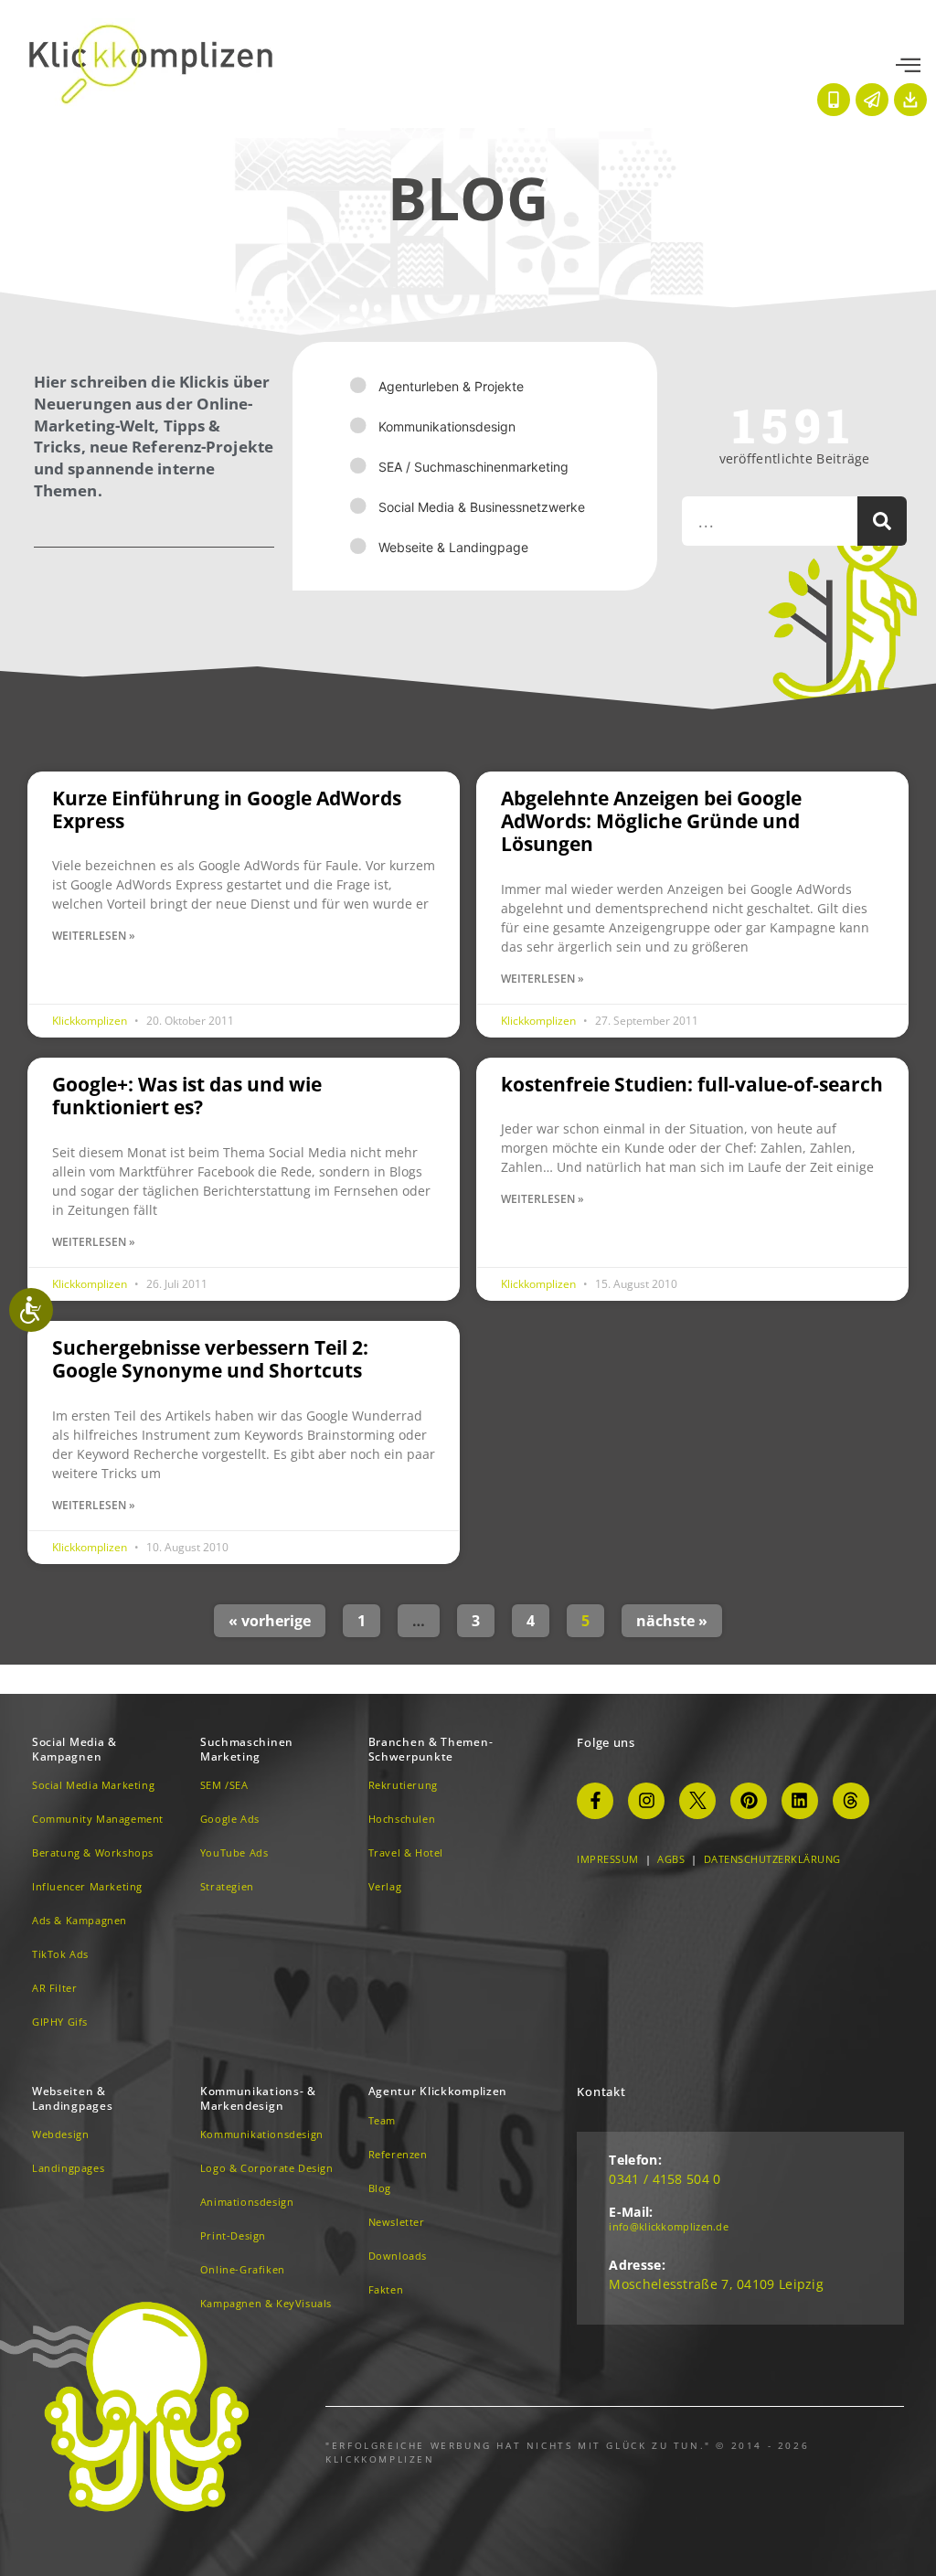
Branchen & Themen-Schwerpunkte (431, 1749)
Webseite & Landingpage (453, 547)
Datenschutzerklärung (772, 1859)
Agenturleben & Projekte (451, 386)
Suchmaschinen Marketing (247, 1749)
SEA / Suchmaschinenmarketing (473, 467)
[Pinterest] (749, 1801)
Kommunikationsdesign (447, 426)
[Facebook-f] (595, 1801)
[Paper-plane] (872, 100)
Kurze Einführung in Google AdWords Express (227, 809)
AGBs (671, 1859)
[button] (908, 66)
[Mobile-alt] (834, 100)
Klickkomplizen (91, 1021)
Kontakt (601, 2092)
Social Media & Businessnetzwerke (482, 507)
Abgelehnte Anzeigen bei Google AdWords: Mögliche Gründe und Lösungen (651, 821)
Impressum (608, 1859)
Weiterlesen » (94, 936)
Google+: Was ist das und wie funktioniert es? (187, 1096)
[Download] (910, 100)
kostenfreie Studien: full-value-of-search (692, 1084)
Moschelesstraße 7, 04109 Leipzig (716, 2284)
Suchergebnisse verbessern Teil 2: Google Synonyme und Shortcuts (210, 1359)
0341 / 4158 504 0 (665, 2179)
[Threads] (851, 1801)
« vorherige (270, 1621)
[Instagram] (646, 1801)
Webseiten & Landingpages (72, 2098)
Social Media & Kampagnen (74, 1749)
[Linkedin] (800, 1801)
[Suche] (882, 521)
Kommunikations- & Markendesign (258, 2098)
